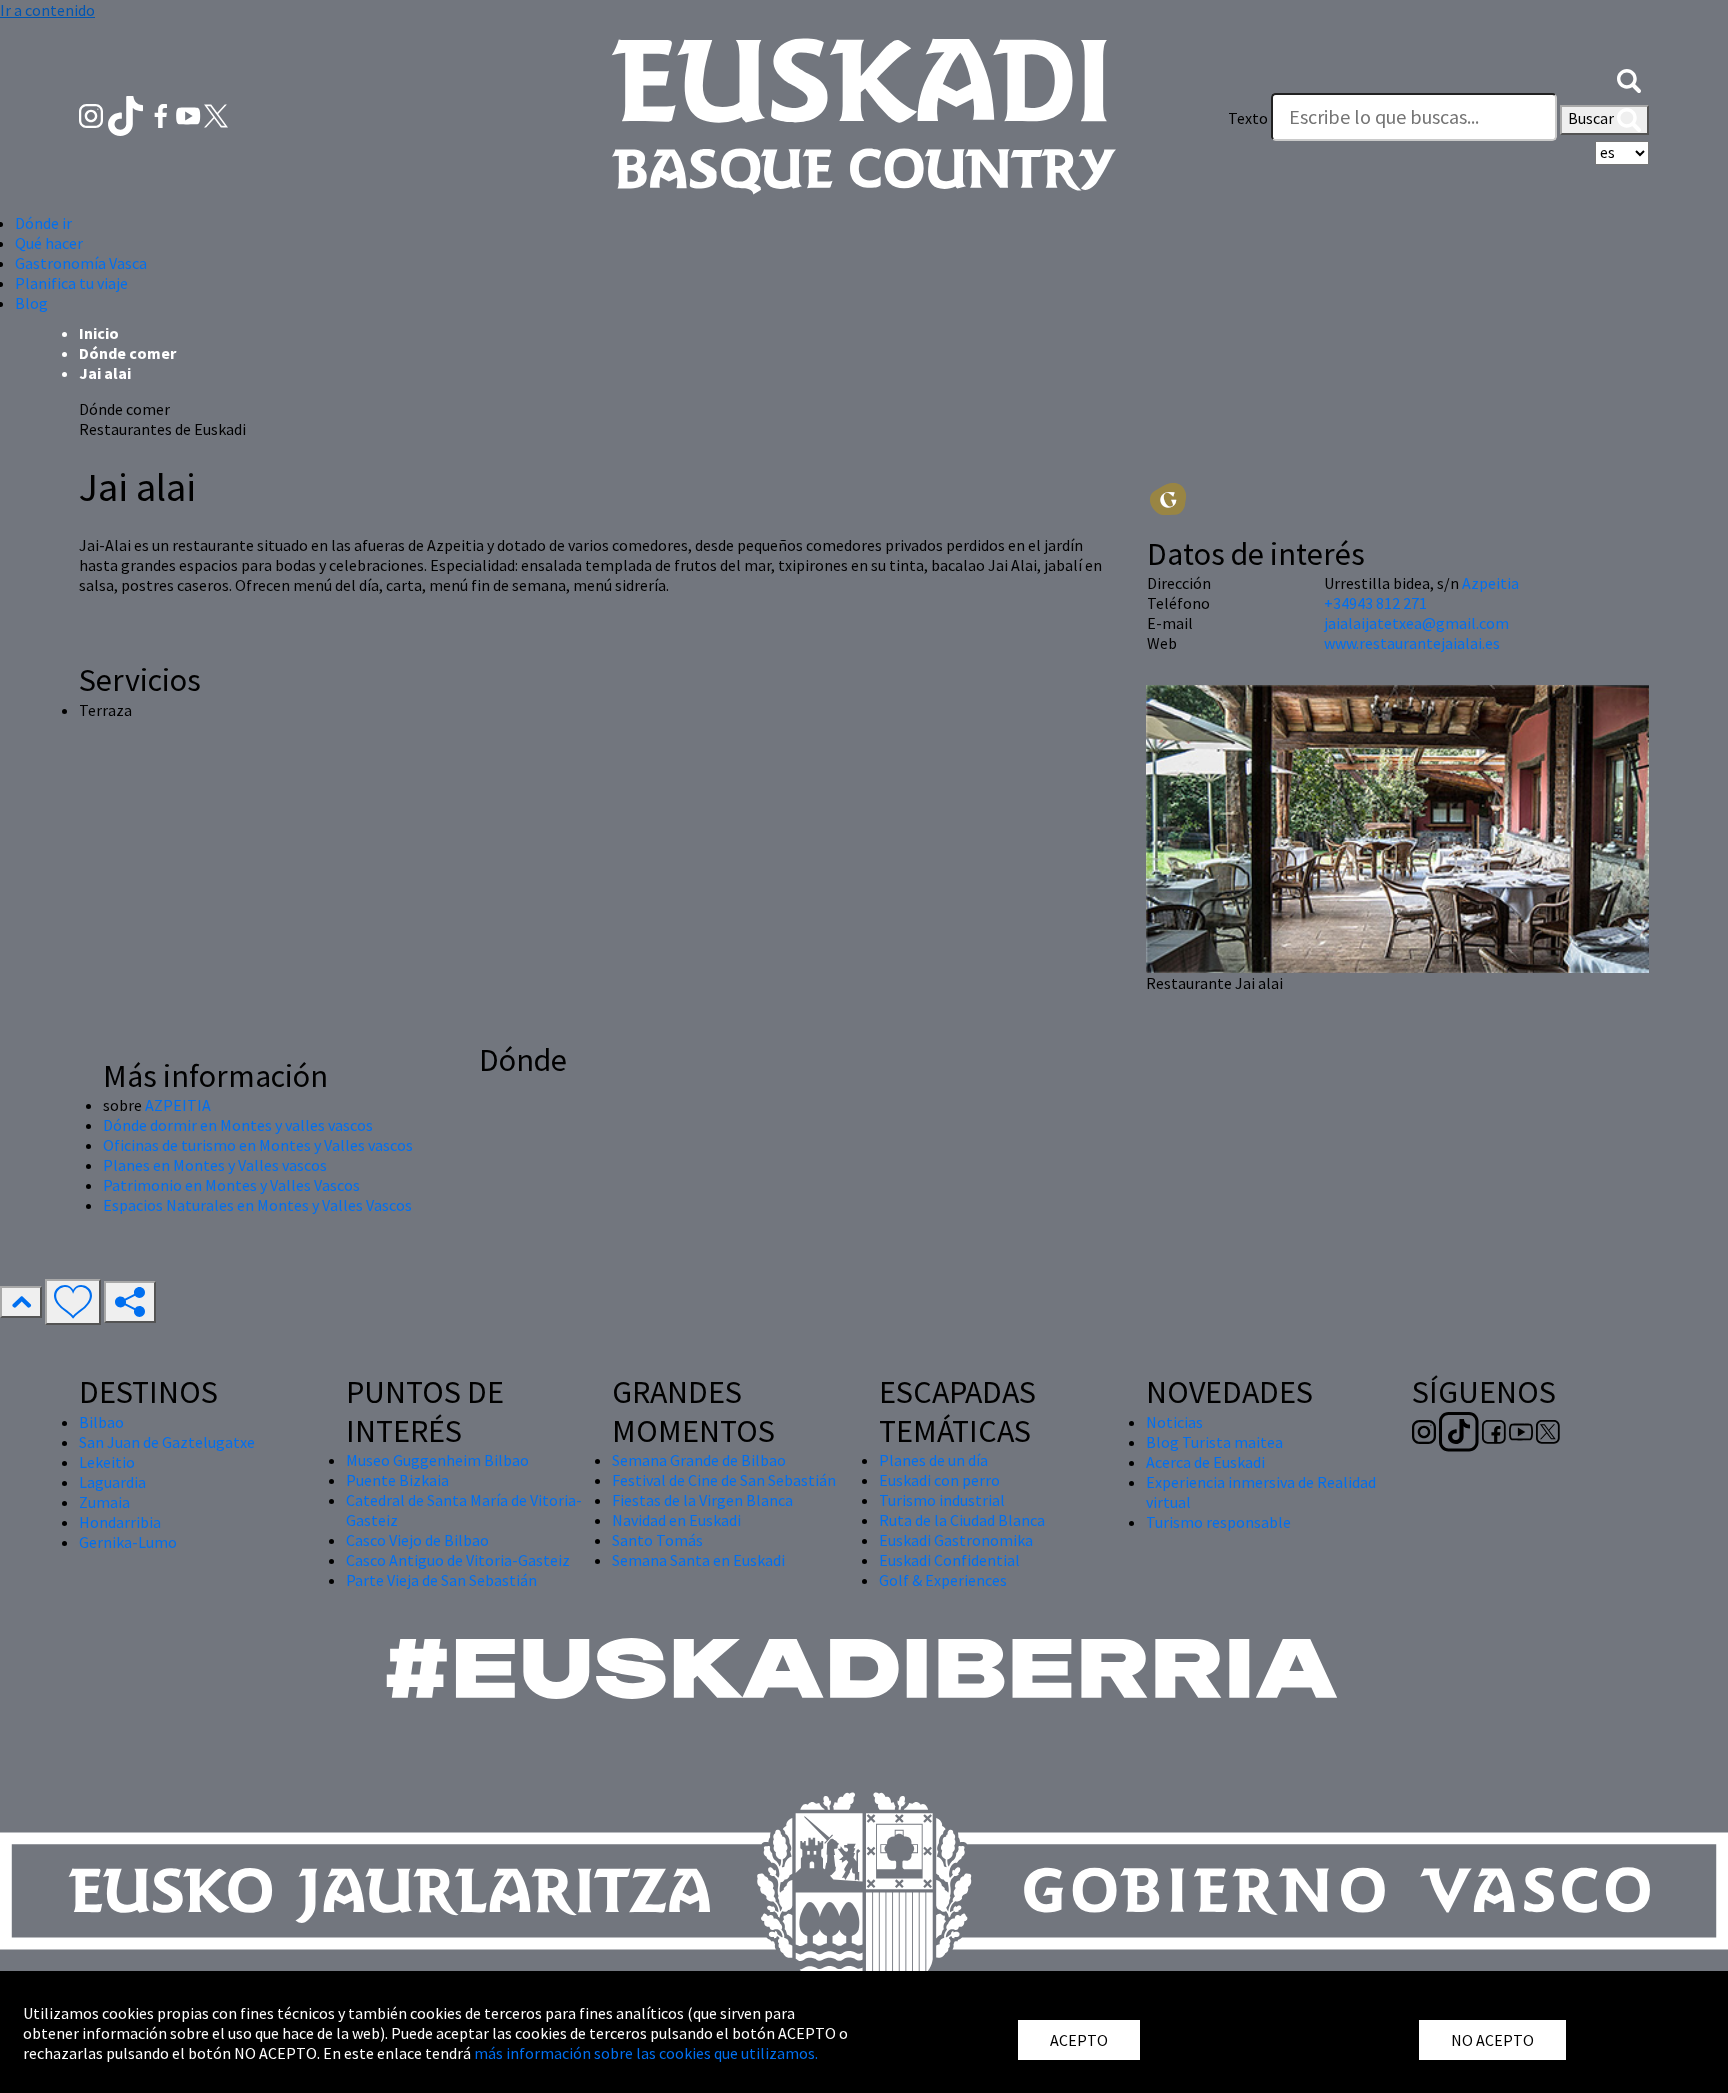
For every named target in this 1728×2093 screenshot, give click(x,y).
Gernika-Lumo (128, 1542)
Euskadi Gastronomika (956, 1540)
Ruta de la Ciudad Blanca (962, 1520)
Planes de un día (933, 1460)
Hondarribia (120, 1522)
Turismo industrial (942, 1500)
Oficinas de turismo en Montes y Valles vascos (258, 1145)
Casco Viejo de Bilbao (417, 1540)
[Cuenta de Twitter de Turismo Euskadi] (216, 114)
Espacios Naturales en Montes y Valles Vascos (257, 1205)
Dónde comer (127, 353)
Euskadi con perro (939, 1480)
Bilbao (101, 1422)
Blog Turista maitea (1214, 1442)
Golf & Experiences (943, 1580)
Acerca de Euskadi (1205, 1462)
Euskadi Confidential (949, 1560)
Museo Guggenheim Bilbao (437, 1460)
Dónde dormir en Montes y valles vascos (238, 1125)
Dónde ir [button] (43, 223)
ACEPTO (1079, 2040)
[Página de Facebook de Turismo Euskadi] (162, 114)
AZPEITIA (178, 1105)
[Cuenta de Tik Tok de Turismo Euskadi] (127, 114)
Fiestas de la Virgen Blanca (702, 1500)
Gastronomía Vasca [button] (81, 263)
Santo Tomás (657, 1540)
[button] (1629, 78)
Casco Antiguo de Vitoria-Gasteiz (458, 1560)
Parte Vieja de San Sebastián (441, 1580)
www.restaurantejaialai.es (1412, 643)
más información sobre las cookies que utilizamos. (646, 2053)
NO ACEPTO (1492, 2040)
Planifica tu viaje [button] (71, 283)
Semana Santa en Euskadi (698, 1560)
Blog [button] (31, 303)
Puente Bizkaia (397, 1480)
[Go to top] (21, 1302)
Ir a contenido (47, 10)
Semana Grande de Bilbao (699, 1460)
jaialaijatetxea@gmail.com (1416, 623)
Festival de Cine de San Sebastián (724, 1480)
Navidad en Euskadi (676, 1520)
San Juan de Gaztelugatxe (167, 1442)
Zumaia (104, 1502)
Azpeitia (1490, 583)
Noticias (1174, 1422)
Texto (1248, 118)
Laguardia (112, 1482)
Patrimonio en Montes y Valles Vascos (231, 1185)
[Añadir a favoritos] (73, 1302)
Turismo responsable (1218, 1522)
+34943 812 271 (1375, 603)
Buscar (1592, 118)
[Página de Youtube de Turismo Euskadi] (190, 114)
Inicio (99, 333)
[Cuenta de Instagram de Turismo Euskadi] (92, 114)
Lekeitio (107, 1462)
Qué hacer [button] (49, 243)
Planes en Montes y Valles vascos (215, 1165)
